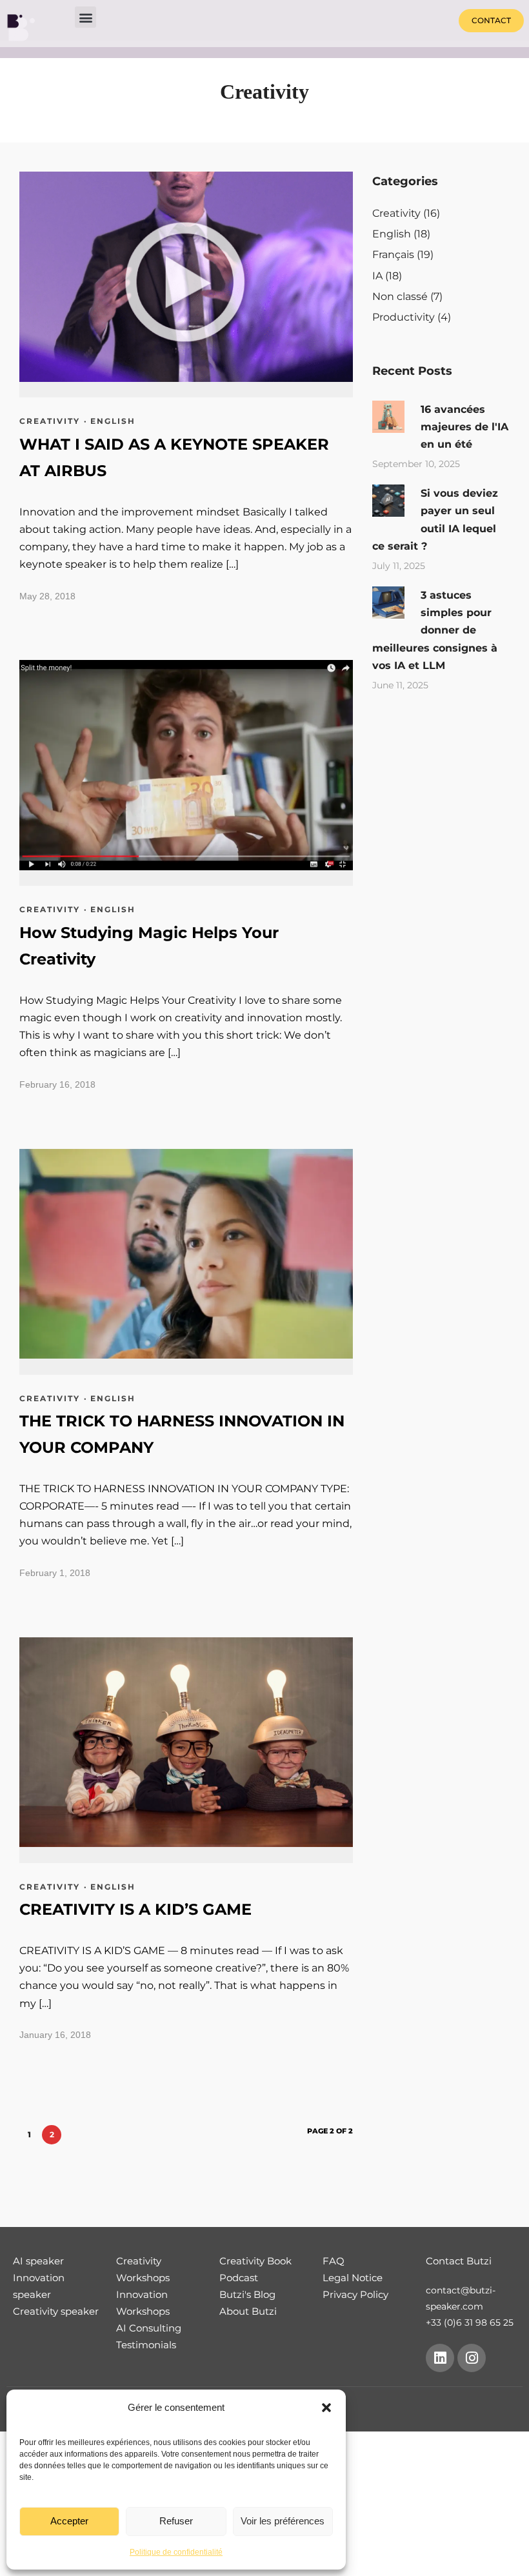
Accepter (69, 2521)
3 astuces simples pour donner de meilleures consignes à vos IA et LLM (435, 630)
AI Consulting (149, 2328)
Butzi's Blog (247, 2294)
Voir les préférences (283, 2521)
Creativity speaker (56, 2311)
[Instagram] (472, 2358)
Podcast (239, 2278)
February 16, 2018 (57, 1084)
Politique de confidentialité (176, 2552)
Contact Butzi (459, 2261)
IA (377, 276)
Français (393, 255)
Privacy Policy (355, 2294)
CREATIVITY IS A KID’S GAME (135, 1909)
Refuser (176, 2521)
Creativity (50, 421)
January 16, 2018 (55, 2035)
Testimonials (146, 2345)
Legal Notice (353, 2278)
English (113, 421)
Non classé (400, 296)
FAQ (334, 2261)
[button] (326, 2408)
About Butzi (248, 2311)
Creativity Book (255, 2261)
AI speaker (38, 2261)
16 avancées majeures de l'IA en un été (464, 427)
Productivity (404, 317)
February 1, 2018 (55, 1573)
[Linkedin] (440, 2358)
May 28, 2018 (47, 596)
